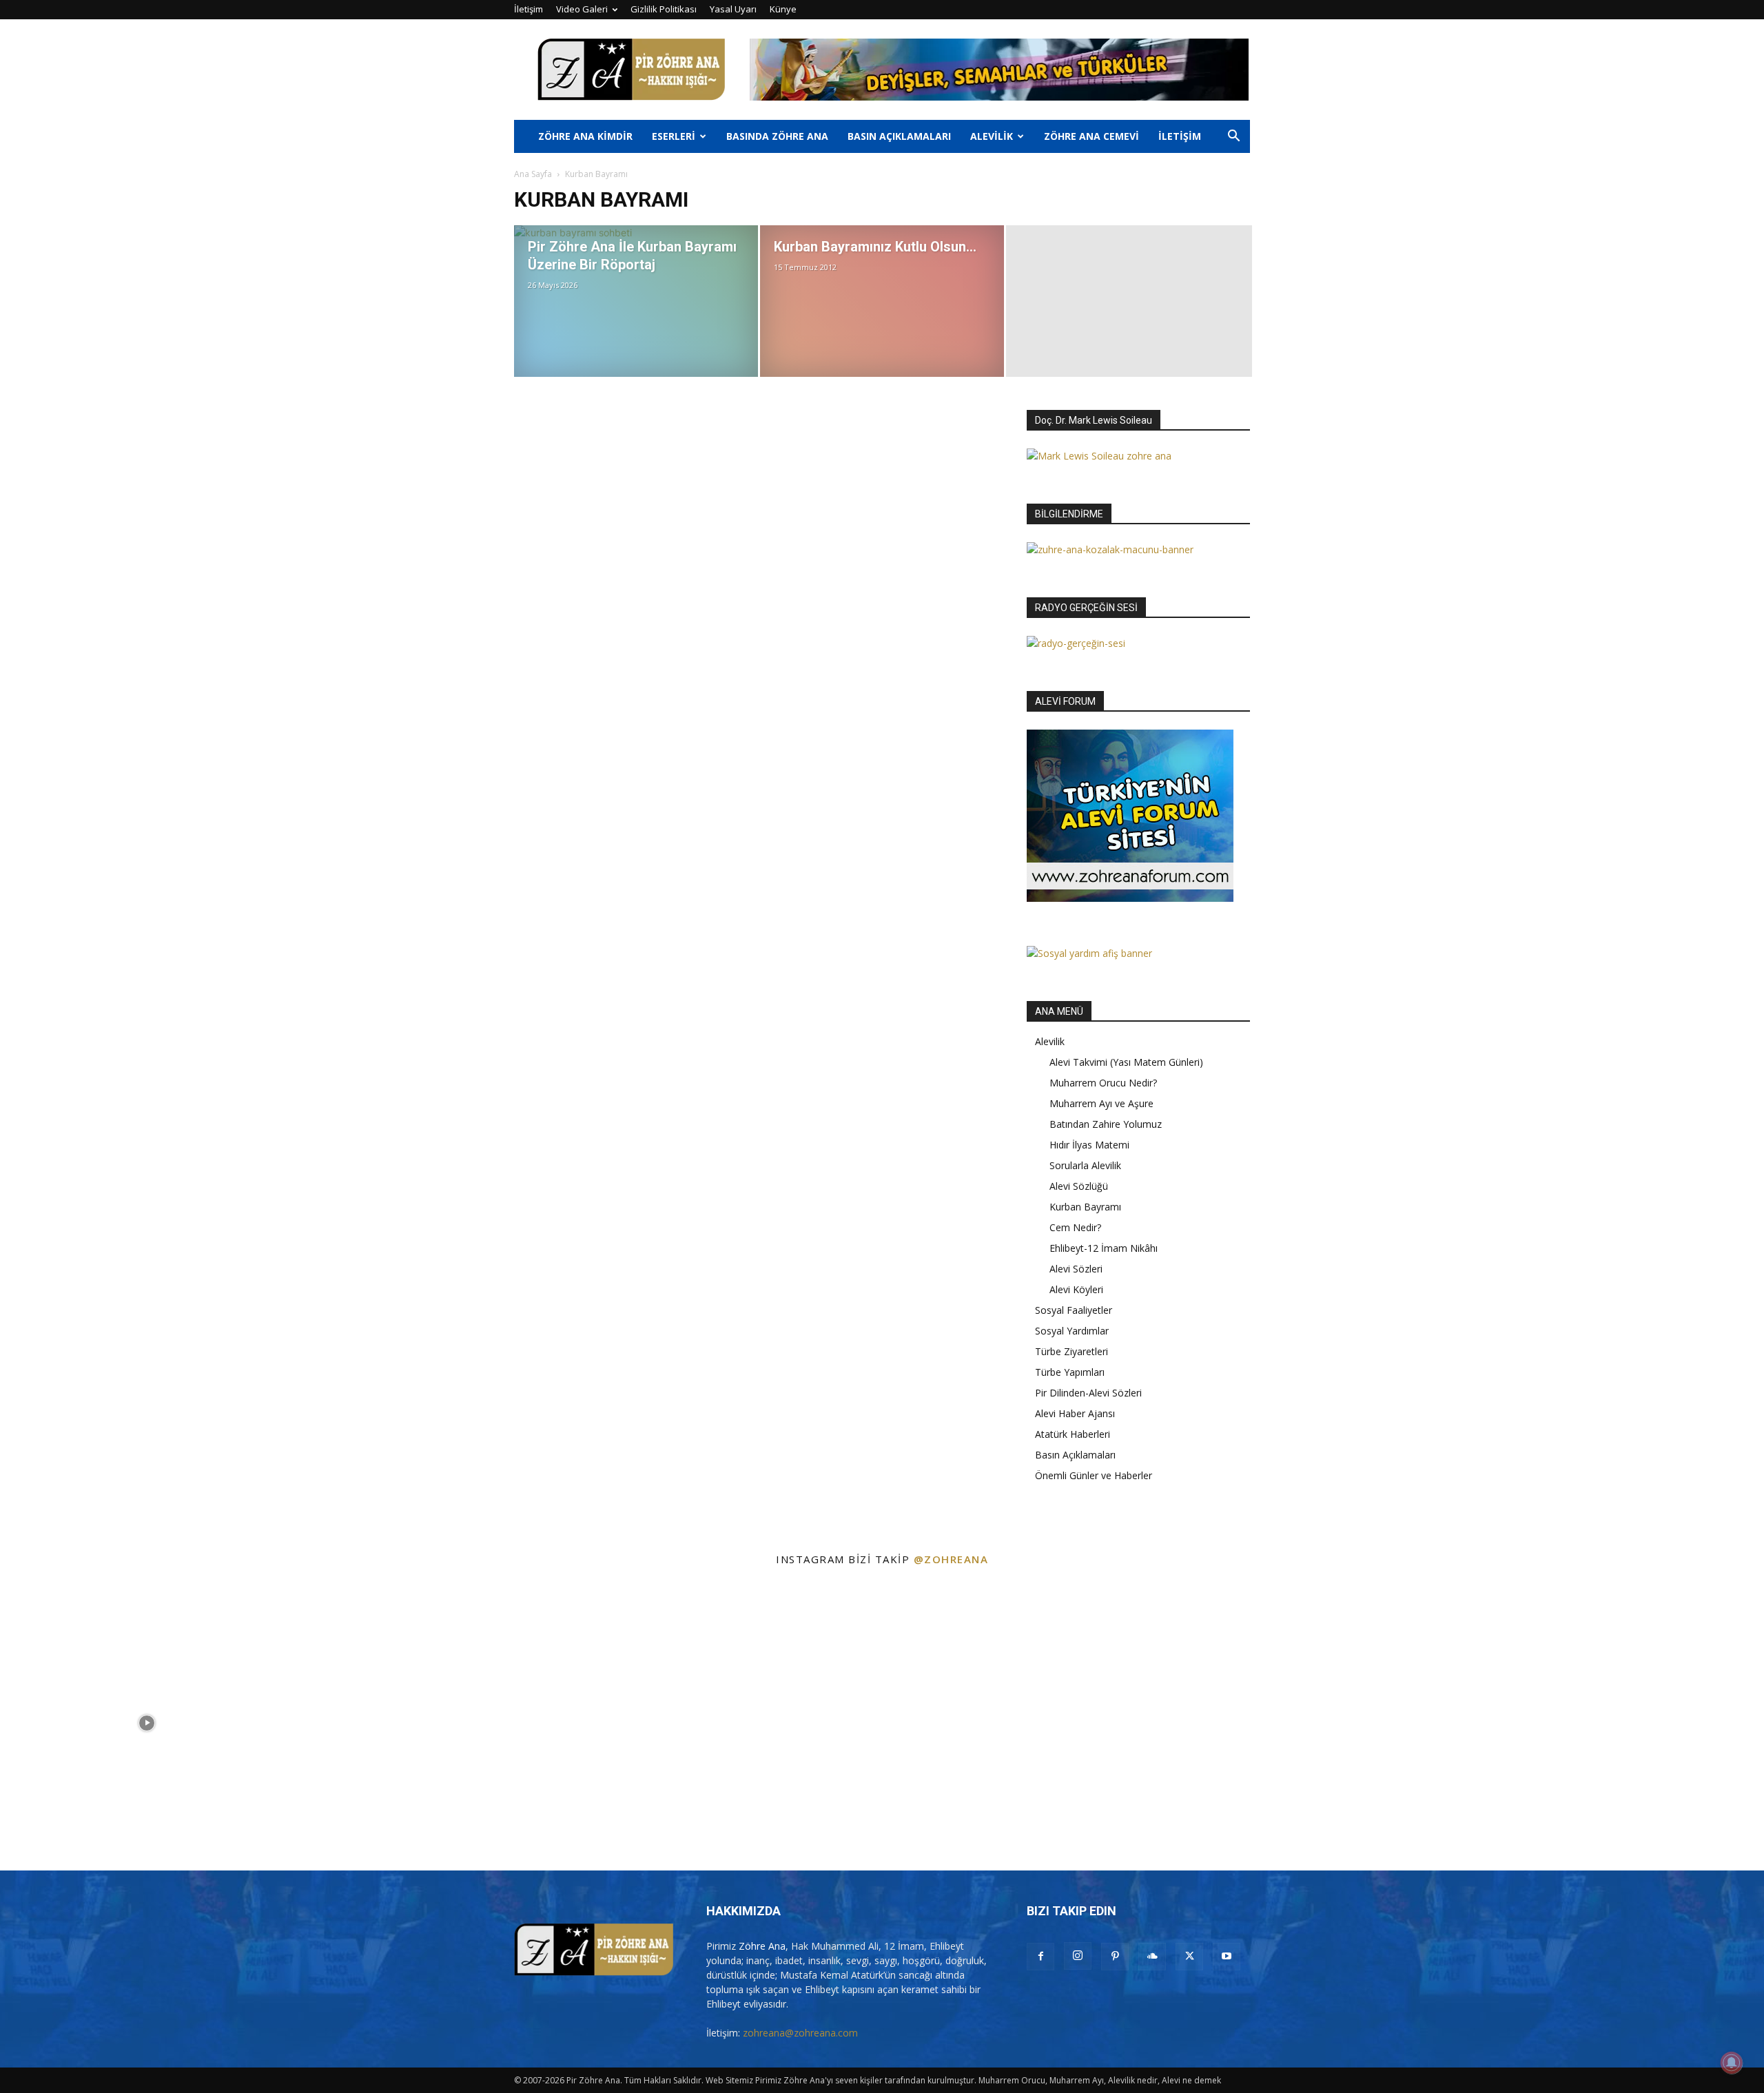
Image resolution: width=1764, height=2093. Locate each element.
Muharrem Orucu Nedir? (1103, 1083)
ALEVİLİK (992, 136)
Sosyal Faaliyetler (1074, 1310)
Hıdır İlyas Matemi (1089, 1145)
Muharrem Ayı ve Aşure (1101, 1103)
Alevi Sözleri (1076, 1269)
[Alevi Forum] (1130, 898)
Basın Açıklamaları (1075, 1455)
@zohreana (951, 1559)
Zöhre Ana (762, 1946)
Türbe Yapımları (1070, 1372)
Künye (783, 9)
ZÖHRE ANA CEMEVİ (1091, 136)
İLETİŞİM (1180, 136)
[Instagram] (1078, 1956)
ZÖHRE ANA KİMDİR (585, 136)
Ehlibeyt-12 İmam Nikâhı (1104, 1248)
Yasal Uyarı (733, 9)
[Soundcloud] (1152, 1957)
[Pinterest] (1115, 1957)
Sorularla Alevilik (1085, 1165)
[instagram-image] (147, 1723)
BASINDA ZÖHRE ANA (777, 136)
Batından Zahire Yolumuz (1106, 1124)
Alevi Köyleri (1076, 1289)
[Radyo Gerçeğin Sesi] (1076, 643)
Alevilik (1050, 1041)
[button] (1233, 137)
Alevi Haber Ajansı (1075, 1413)
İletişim (529, 9)
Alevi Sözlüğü (1079, 1186)
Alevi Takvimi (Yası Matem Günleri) (1126, 1062)
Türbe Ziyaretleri (1071, 1351)
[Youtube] (1227, 1957)
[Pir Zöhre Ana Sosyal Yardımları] (1089, 953)
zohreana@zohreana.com (800, 2033)
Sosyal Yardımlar (1072, 1331)
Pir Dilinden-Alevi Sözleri (1088, 1393)
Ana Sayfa (533, 174)
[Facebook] (1040, 1957)
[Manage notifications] (1732, 2063)
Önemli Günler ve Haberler (1094, 1475)
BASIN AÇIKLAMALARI (899, 136)
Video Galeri (582, 9)
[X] (1189, 1957)
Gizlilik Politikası (664, 9)
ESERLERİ (674, 136)
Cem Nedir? (1075, 1227)
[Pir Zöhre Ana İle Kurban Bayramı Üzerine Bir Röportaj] (636, 301)
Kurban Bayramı (1085, 1207)
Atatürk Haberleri (1073, 1434)
